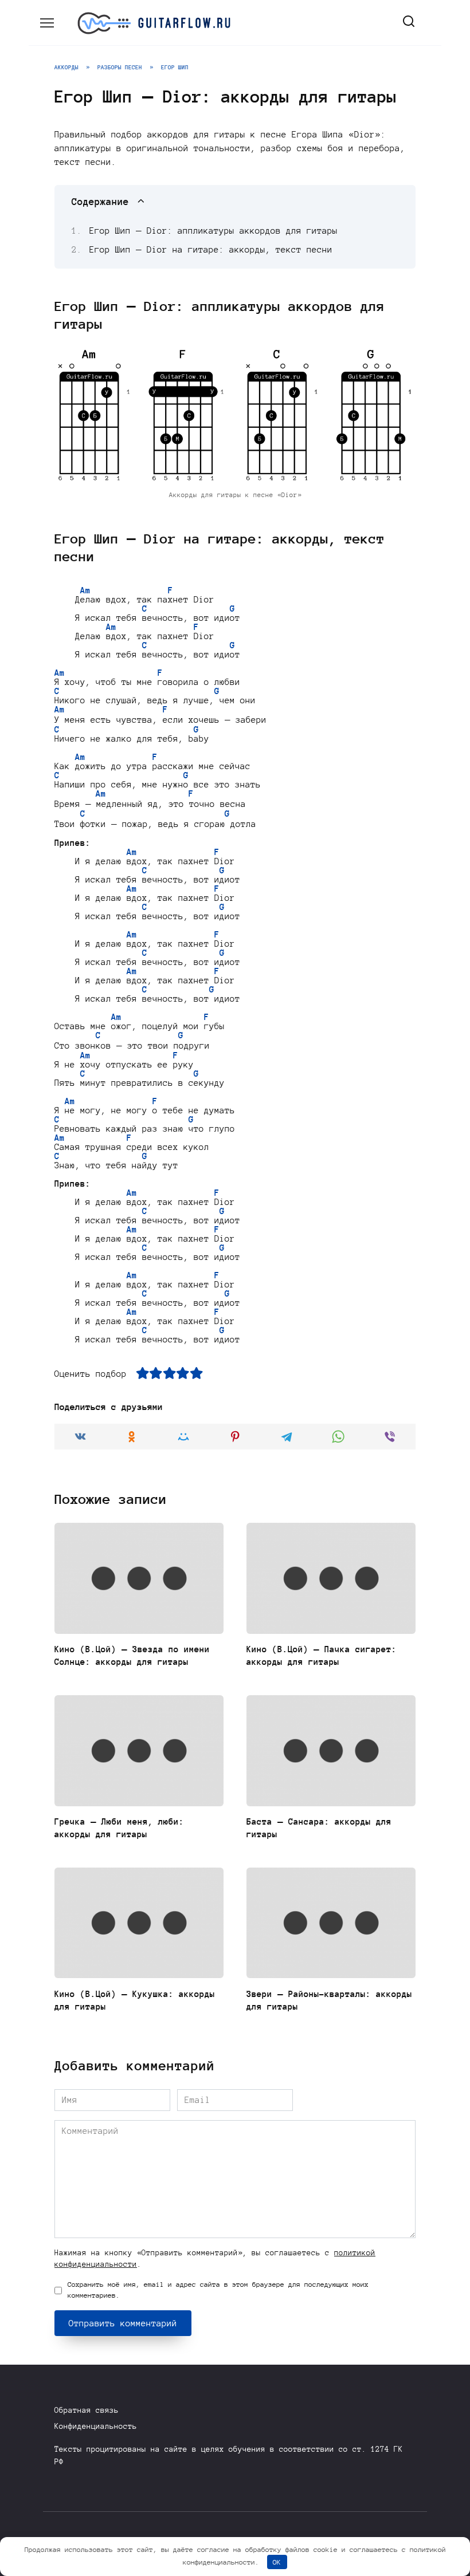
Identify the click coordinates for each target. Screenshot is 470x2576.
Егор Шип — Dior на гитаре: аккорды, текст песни (211, 250)
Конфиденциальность (96, 2426)
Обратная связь (87, 2410)
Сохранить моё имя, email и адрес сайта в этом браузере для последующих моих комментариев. (218, 2290)
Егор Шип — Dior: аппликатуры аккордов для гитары (214, 231)
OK (277, 2562)
